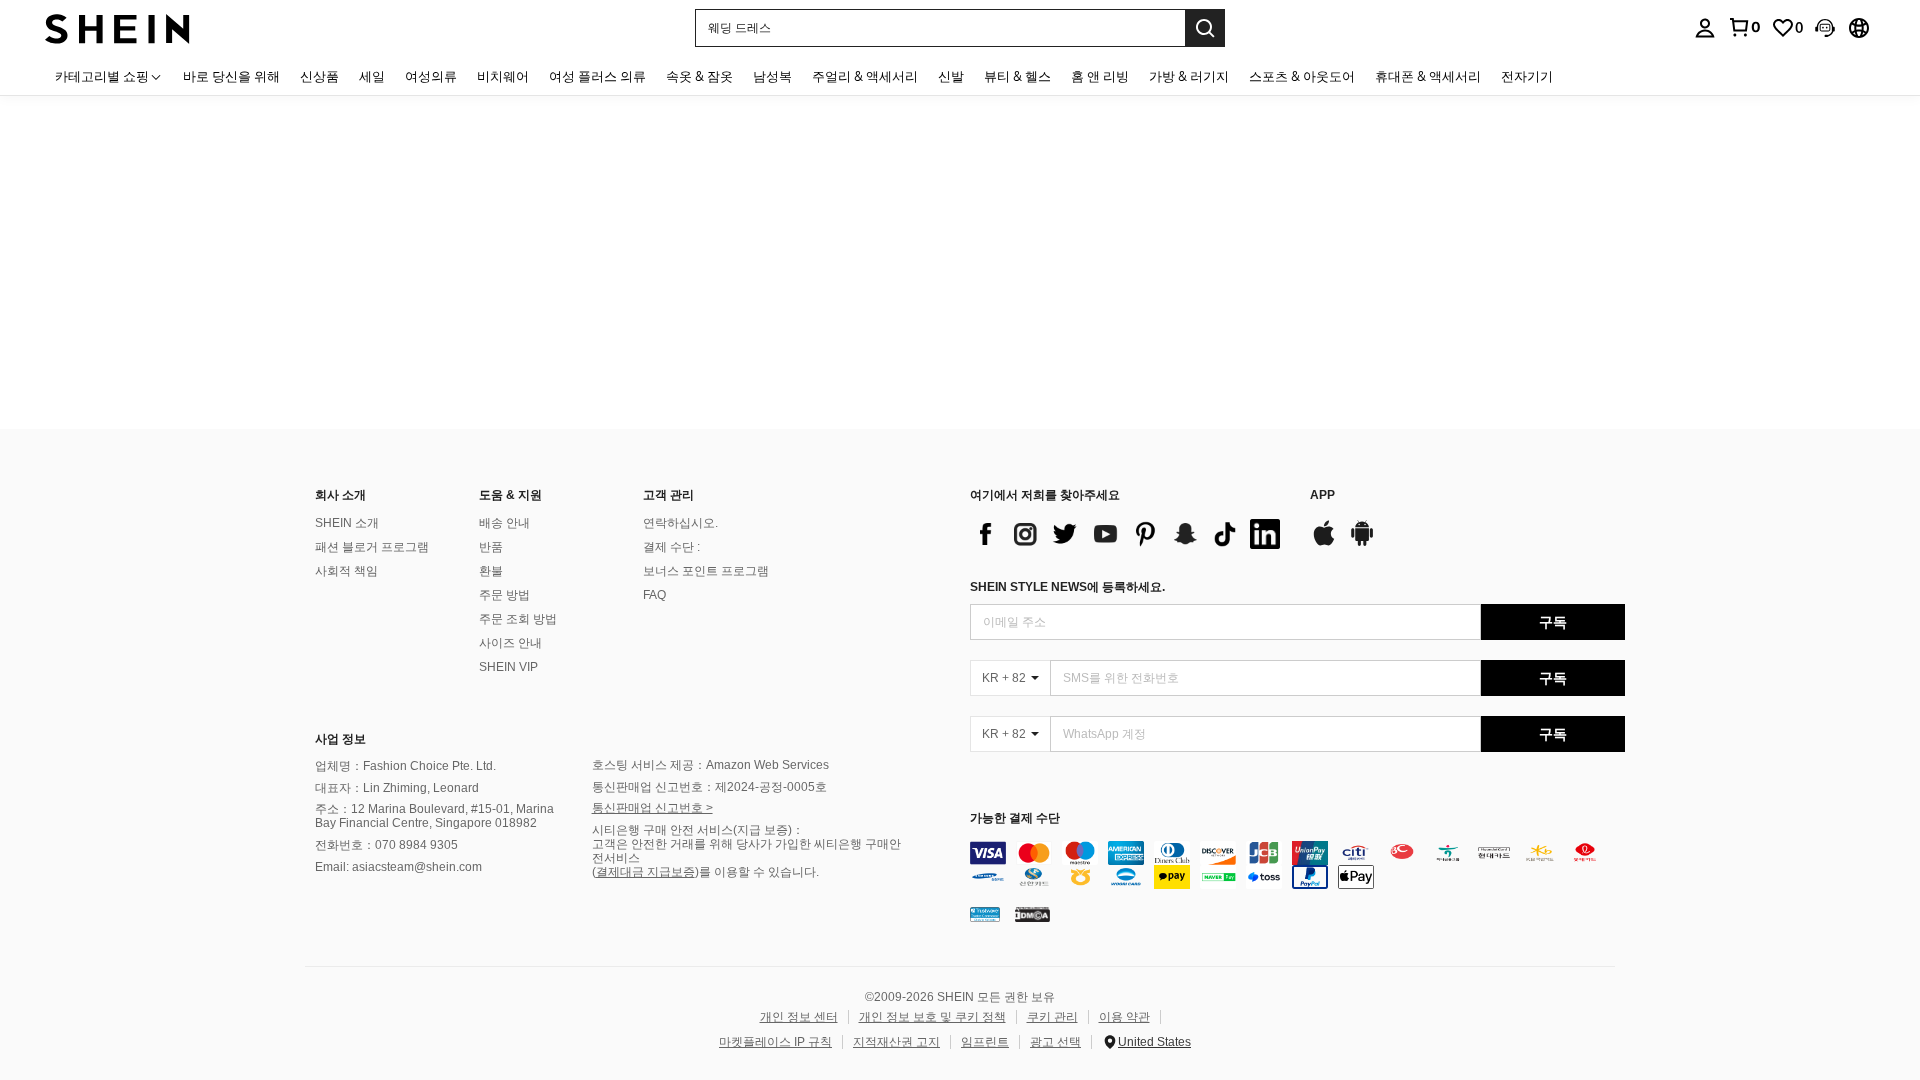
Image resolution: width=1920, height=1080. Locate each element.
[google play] (1362, 543)
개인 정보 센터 (799, 1017)
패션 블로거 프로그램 (372, 547)
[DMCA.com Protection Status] (1032, 914)
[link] (1744, 27)
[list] (1130, 534)
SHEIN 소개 (347, 523)
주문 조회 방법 (518, 619)
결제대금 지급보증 (645, 872)
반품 (491, 547)
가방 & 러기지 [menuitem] (1189, 76)
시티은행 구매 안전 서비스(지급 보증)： (698, 830)
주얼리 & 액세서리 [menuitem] (865, 76)
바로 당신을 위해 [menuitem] (231, 76)
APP (1322, 495)
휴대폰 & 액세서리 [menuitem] (1428, 76)
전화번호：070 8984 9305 (386, 845)
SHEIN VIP (508, 667)
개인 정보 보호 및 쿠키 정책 (932, 1017)
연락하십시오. (680, 523)
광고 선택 (1055, 1042)
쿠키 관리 (1052, 1017)
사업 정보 (340, 739)
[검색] (1205, 28)
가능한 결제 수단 (1015, 818)
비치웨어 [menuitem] (503, 76)
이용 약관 (1124, 1017)
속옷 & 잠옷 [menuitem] (699, 76)
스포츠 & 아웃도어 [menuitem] (1302, 76)
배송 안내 (504, 523)
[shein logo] (117, 27)
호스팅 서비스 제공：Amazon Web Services (710, 765)
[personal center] (1705, 28)
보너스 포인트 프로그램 (706, 571)
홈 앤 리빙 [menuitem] (1100, 76)
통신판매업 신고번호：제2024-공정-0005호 (709, 787)
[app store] (1324, 543)
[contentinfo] (1297, 865)
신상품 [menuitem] (319, 76)
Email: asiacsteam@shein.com (398, 867)
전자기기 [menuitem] (1527, 76)
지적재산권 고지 (896, 1042)
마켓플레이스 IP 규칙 (775, 1042)
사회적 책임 (346, 571)
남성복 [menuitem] (772, 76)
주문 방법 (504, 595)
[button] (1825, 28)
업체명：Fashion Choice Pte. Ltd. (405, 766)
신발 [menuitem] (951, 76)
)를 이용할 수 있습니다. (757, 872)
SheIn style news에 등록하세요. (1067, 587)
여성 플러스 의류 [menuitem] (597, 76)
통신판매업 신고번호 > (652, 808)
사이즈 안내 (510, 643)
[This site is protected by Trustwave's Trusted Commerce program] (985, 914)
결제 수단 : (671, 547)
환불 (491, 571)
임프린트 (985, 1042)
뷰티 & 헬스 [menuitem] (1017, 76)
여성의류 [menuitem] (431, 76)
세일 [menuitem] (372, 76)
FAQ (654, 595)
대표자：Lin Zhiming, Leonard (397, 788)
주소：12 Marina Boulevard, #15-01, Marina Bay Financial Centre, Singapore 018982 (434, 816)
